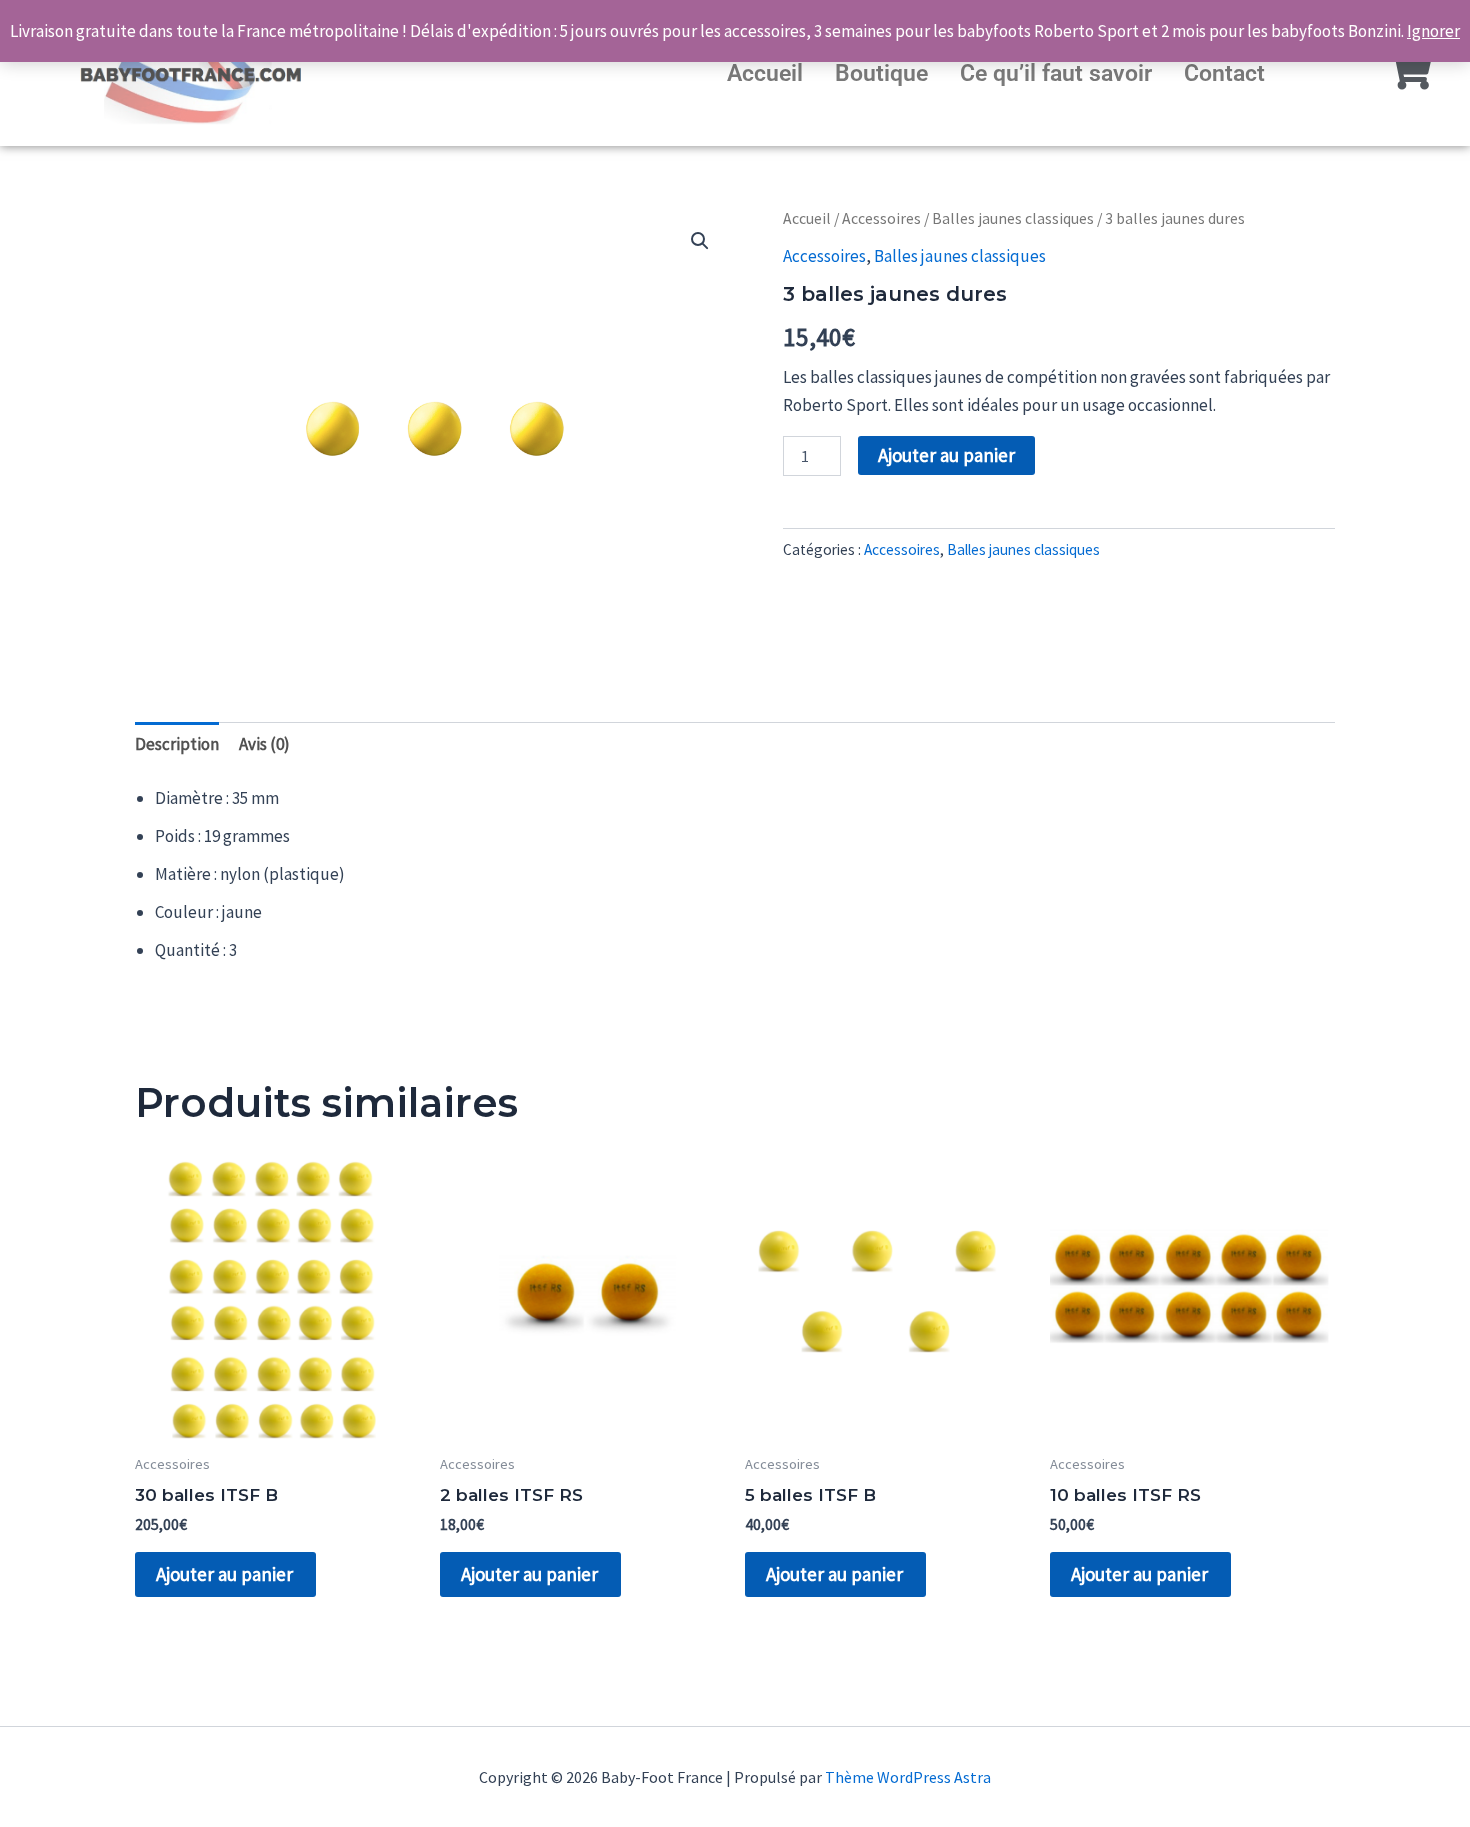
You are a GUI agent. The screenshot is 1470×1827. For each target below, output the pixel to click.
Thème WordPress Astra (908, 1777)
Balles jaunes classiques (1013, 218)
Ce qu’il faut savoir (1056, 73)
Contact (1224, 73)
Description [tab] (177, 744)
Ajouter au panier (946, 455)
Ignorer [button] (1433, 31)
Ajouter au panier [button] (224, 1574)
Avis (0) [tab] (264, 744)
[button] (700, 241)
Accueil (765, 73)
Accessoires (881, 218)
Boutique (881, 73)
